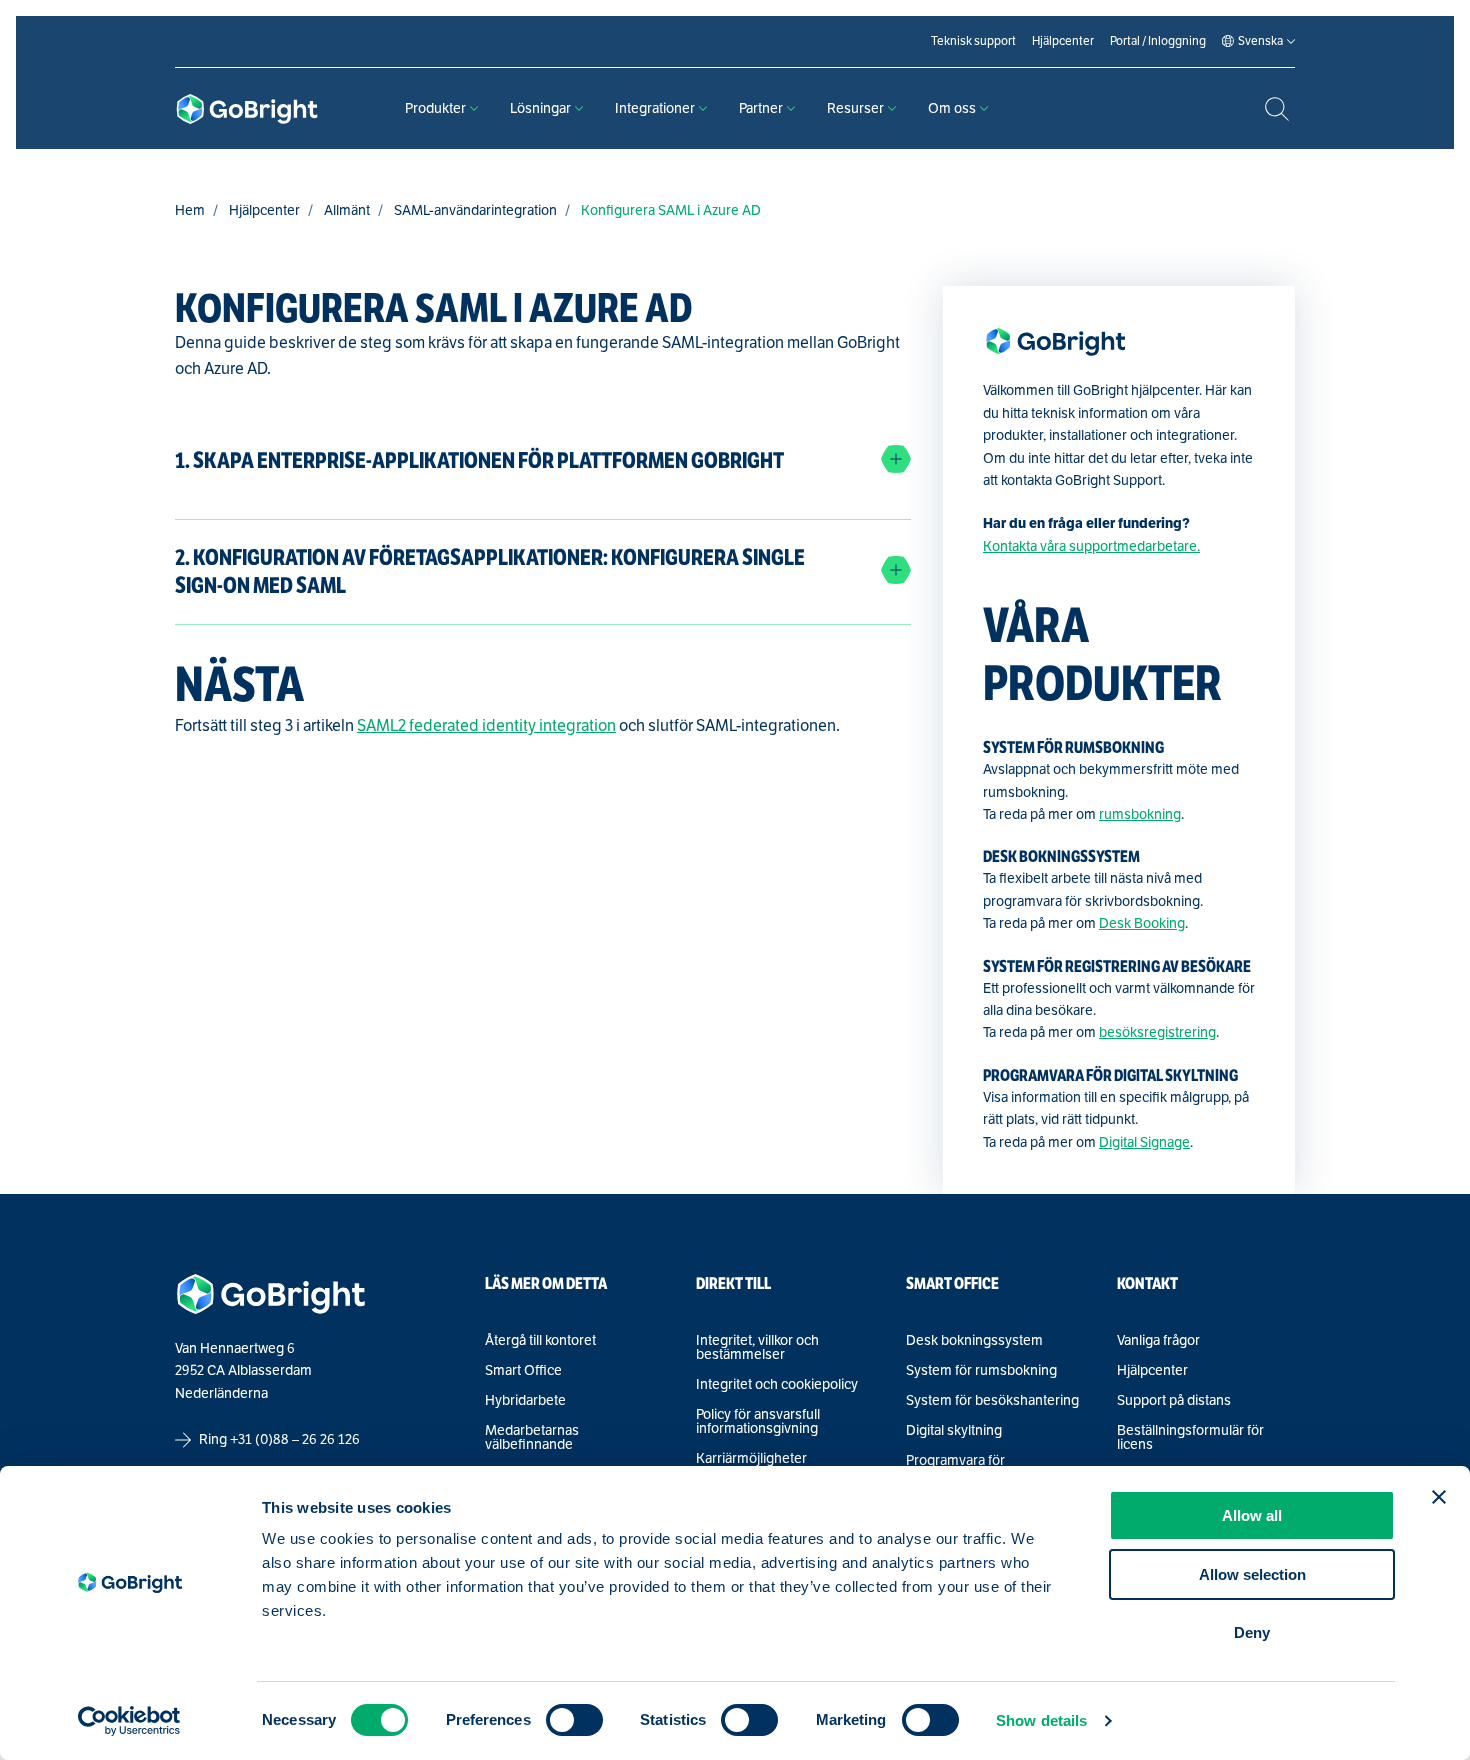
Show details (1041, 1720)
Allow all (1252, 1515)
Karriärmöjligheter (751, 1459)
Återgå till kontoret (540, 1341)
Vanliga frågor (1158, 1341)
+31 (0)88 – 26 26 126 (295, 1439)
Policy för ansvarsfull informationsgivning (758, 1422)
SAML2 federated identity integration (486, 726)
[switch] (574, 1720)
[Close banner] (1439, 1497)
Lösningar (540, 108)
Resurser (855, 108)
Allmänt (347, 210)
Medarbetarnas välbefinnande (532, 1438)
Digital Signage (1144, 1142)
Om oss (952, 108)
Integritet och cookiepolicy (777, 1385)
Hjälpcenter (264, 210)
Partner (761, 108)
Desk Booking (1142, 923)
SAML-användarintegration (475, 210)
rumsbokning (1140, 814)
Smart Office (523, 1371)
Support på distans (1174, 1401)
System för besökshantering (992, 1401)
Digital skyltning (954, 1431)
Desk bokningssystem (974, 1341)
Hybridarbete (525, 1401)
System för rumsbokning (981, 1371)
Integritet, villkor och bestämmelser (757, 1348)
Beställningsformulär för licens (1190, 1438)
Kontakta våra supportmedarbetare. (1091, 546)
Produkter (435, 108)
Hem (190, 210)
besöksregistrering (1157, 1032)
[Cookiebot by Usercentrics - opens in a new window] (129, 1721)
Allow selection (1252, 1574)
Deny (1252, 1632)
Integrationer (655, 108)
